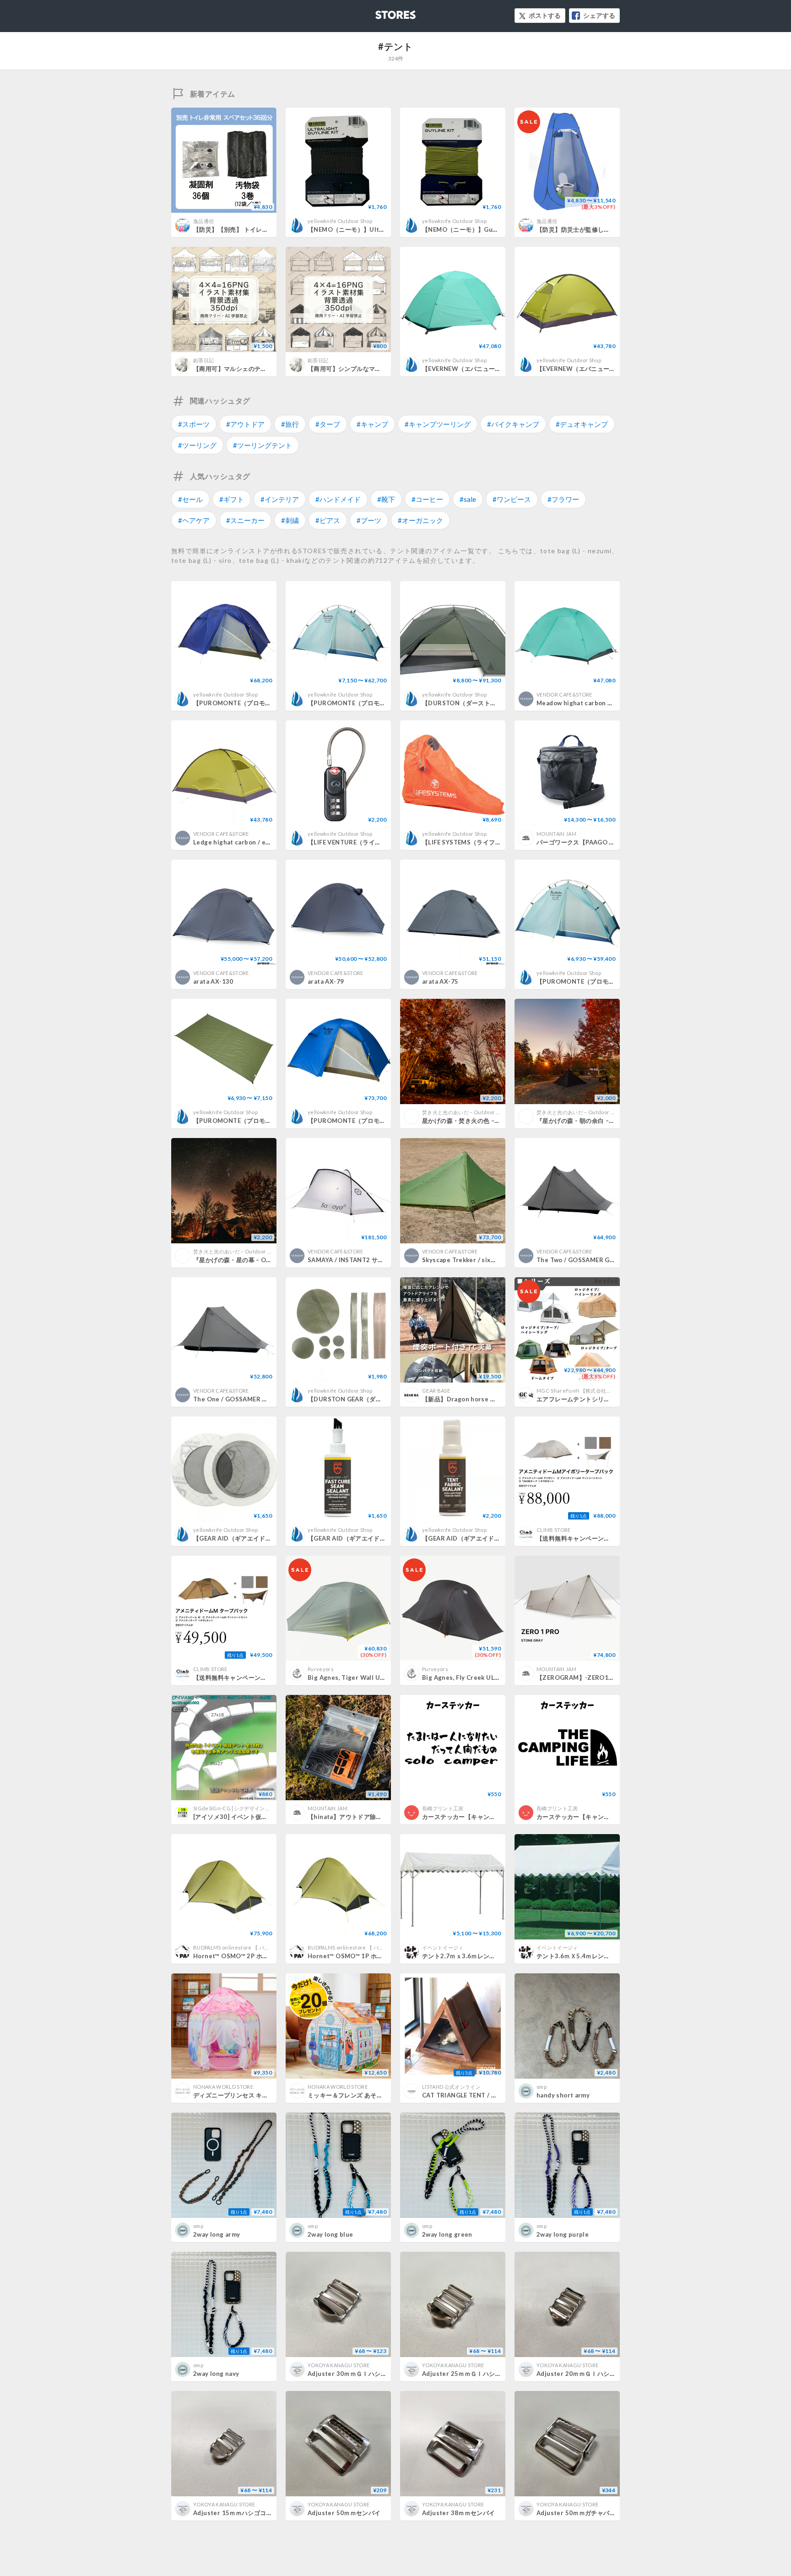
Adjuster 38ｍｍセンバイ (459, 2513)
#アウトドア (245, 424)
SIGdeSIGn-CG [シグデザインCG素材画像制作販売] (255, 1808)
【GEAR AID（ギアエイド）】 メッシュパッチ (258, 1538)
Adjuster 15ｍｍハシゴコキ (233, 2513)
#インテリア (280, 499)
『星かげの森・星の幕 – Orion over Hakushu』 (261, 1260)
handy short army (563, 2095)
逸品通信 (203, 221)
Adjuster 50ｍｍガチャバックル (582, 2513)
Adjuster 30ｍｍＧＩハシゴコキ (353, 2374)
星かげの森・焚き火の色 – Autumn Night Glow (489, 1121)
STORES (380, 12)
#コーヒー (427, 499)
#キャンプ (372, 424)
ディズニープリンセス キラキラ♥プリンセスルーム (263, 2095)
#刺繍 (290, 520)
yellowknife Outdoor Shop (340, 221)
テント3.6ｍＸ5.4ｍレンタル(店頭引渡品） (596, 1956)
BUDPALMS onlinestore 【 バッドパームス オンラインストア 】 (269, 1947)
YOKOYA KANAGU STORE (339, 2365)
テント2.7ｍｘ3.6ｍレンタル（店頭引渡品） (483, 1956)
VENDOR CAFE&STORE (564, 694)
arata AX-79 (326, 981)
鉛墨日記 (203, 360)
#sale (468, 499)
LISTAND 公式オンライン (451, 2087)
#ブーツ (369, 520)
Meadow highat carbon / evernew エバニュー (603, 703)
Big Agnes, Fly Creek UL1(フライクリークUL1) (490, 1677)
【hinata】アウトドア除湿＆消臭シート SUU (371, 1817)
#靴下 (386, 499)
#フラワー (563, 499)
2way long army (217, 2234)
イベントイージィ (443, 1947)
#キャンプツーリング (438, 424)
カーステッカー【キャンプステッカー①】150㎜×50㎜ (612, 1817)
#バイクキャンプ (513, 424)
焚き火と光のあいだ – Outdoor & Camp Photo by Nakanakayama (499, 1112)
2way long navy (216, 2374)
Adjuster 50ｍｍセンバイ (344, 2513)
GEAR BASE (436, 1391)
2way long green (447, 2234)
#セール (190, 499)
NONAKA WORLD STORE (223, 2087)
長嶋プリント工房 (443, 1808)
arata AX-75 (440, 981)
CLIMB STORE (554, 1530)
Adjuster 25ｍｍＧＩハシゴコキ (468, 2374)
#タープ (328, 424)
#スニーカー (245, 520)
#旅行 (290, 424)
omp (542, 2087)
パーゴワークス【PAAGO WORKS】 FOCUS (602, 842)
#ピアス (328, 520)
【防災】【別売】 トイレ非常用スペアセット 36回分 (266, 229)
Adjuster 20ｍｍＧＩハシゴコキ (582, 2374)
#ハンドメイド (338, 499)
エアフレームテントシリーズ (576, 1399)
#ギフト (232, 499)
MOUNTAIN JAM (556, 834)
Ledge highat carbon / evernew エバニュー (257, 842)
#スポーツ (194, 424)
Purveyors (321, 1669)
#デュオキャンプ (582, 424)
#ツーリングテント (263, 445)
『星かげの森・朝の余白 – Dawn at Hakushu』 (603, 1121)
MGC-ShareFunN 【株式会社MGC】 (580, 1391)
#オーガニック (420, 520)
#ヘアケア (194, 520)
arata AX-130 (213, 981)
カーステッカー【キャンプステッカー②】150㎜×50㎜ (498, 1817)
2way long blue (330, 2234)
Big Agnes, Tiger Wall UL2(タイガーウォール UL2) (381, 1677)
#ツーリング (197, 445)
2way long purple (563, 2234)
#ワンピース (512, 499)
